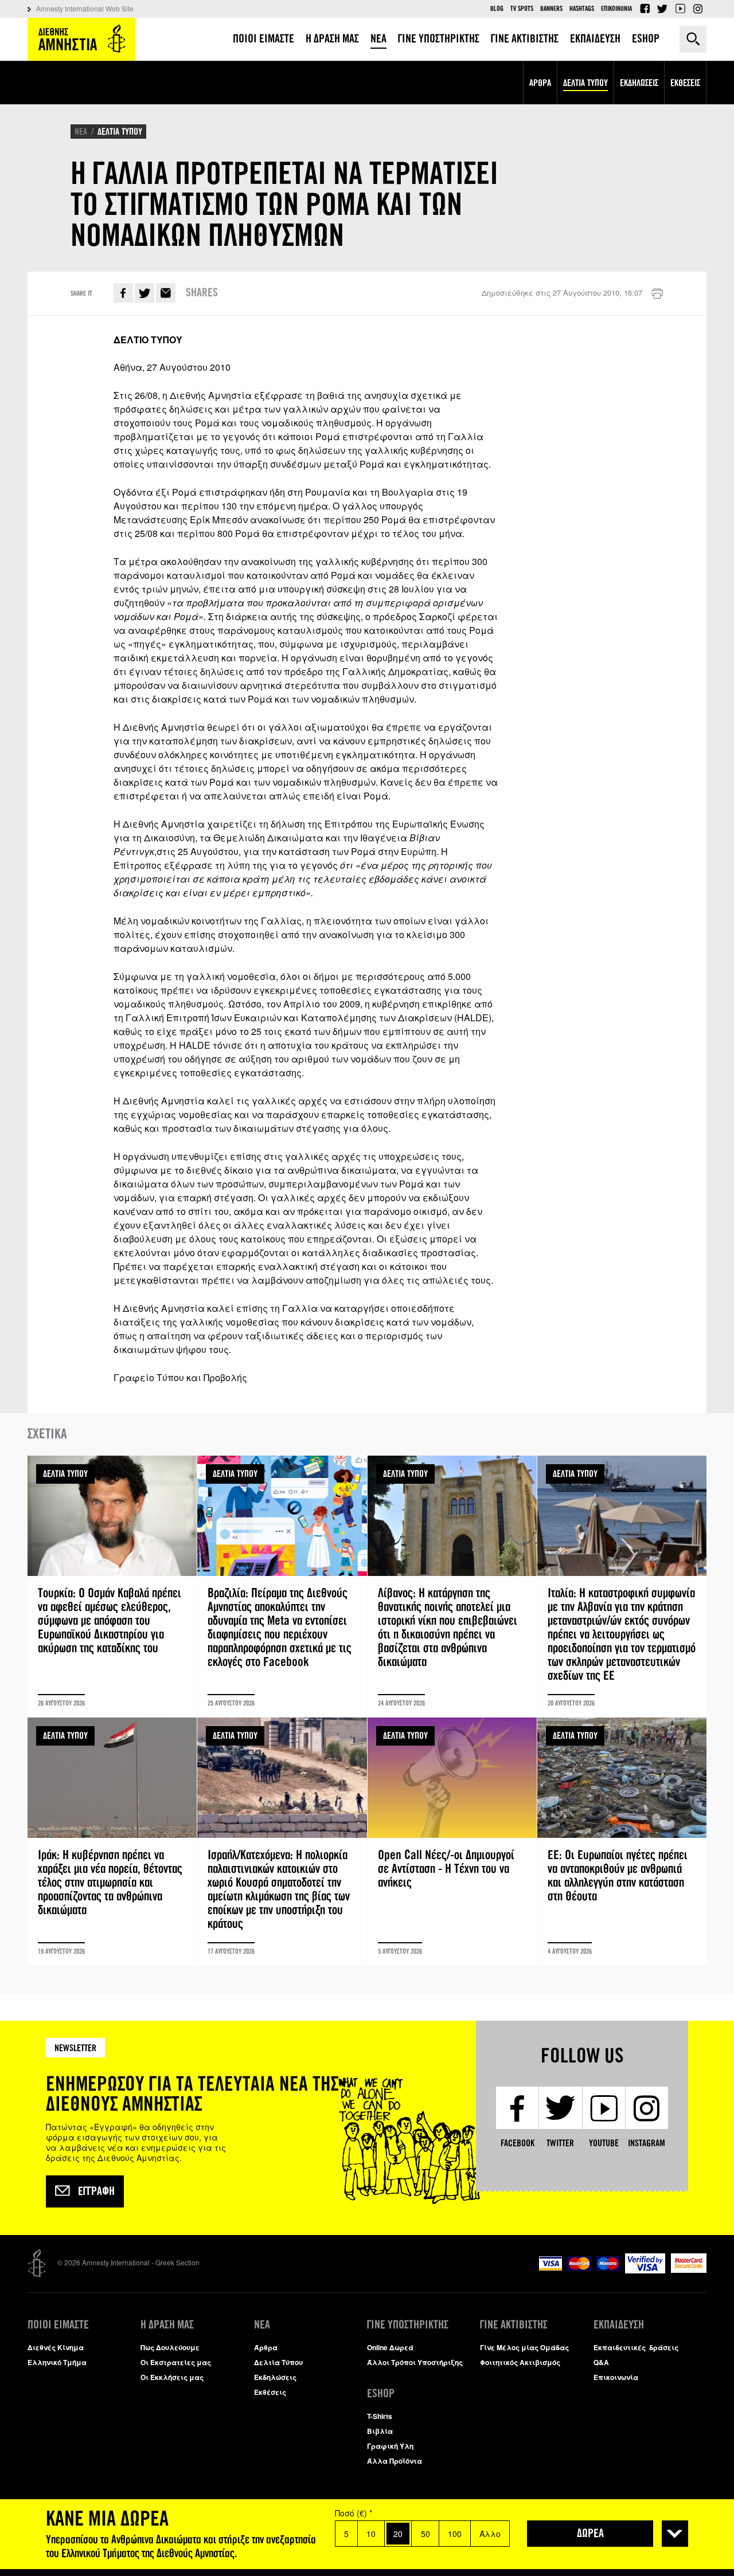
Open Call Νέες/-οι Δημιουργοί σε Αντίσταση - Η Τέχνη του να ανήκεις (452, 1841)
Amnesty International (81, 39)
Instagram (698, 9)
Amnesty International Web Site (85, 8)
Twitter (662, 9)
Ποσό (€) (354, 2513)
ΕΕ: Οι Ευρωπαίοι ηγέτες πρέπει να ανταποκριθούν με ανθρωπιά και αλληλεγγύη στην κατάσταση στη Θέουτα (622, 1841)
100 (455, 2534)
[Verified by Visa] (645, 2270)
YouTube (680, 9)
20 (398, 2534)
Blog (497, 9)
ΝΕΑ (81, 132)
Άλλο (490, 2534)
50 (425, 2534)
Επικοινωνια (616, 9)
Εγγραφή (96, 2191)
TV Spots (522, 9)
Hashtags (582, 9)
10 (371, 2534)
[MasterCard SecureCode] (689, 2270)
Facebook (645, 9)
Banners (551, 9)
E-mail (166, 293)
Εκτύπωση (657, 294)
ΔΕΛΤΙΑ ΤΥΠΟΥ (120, 132)
